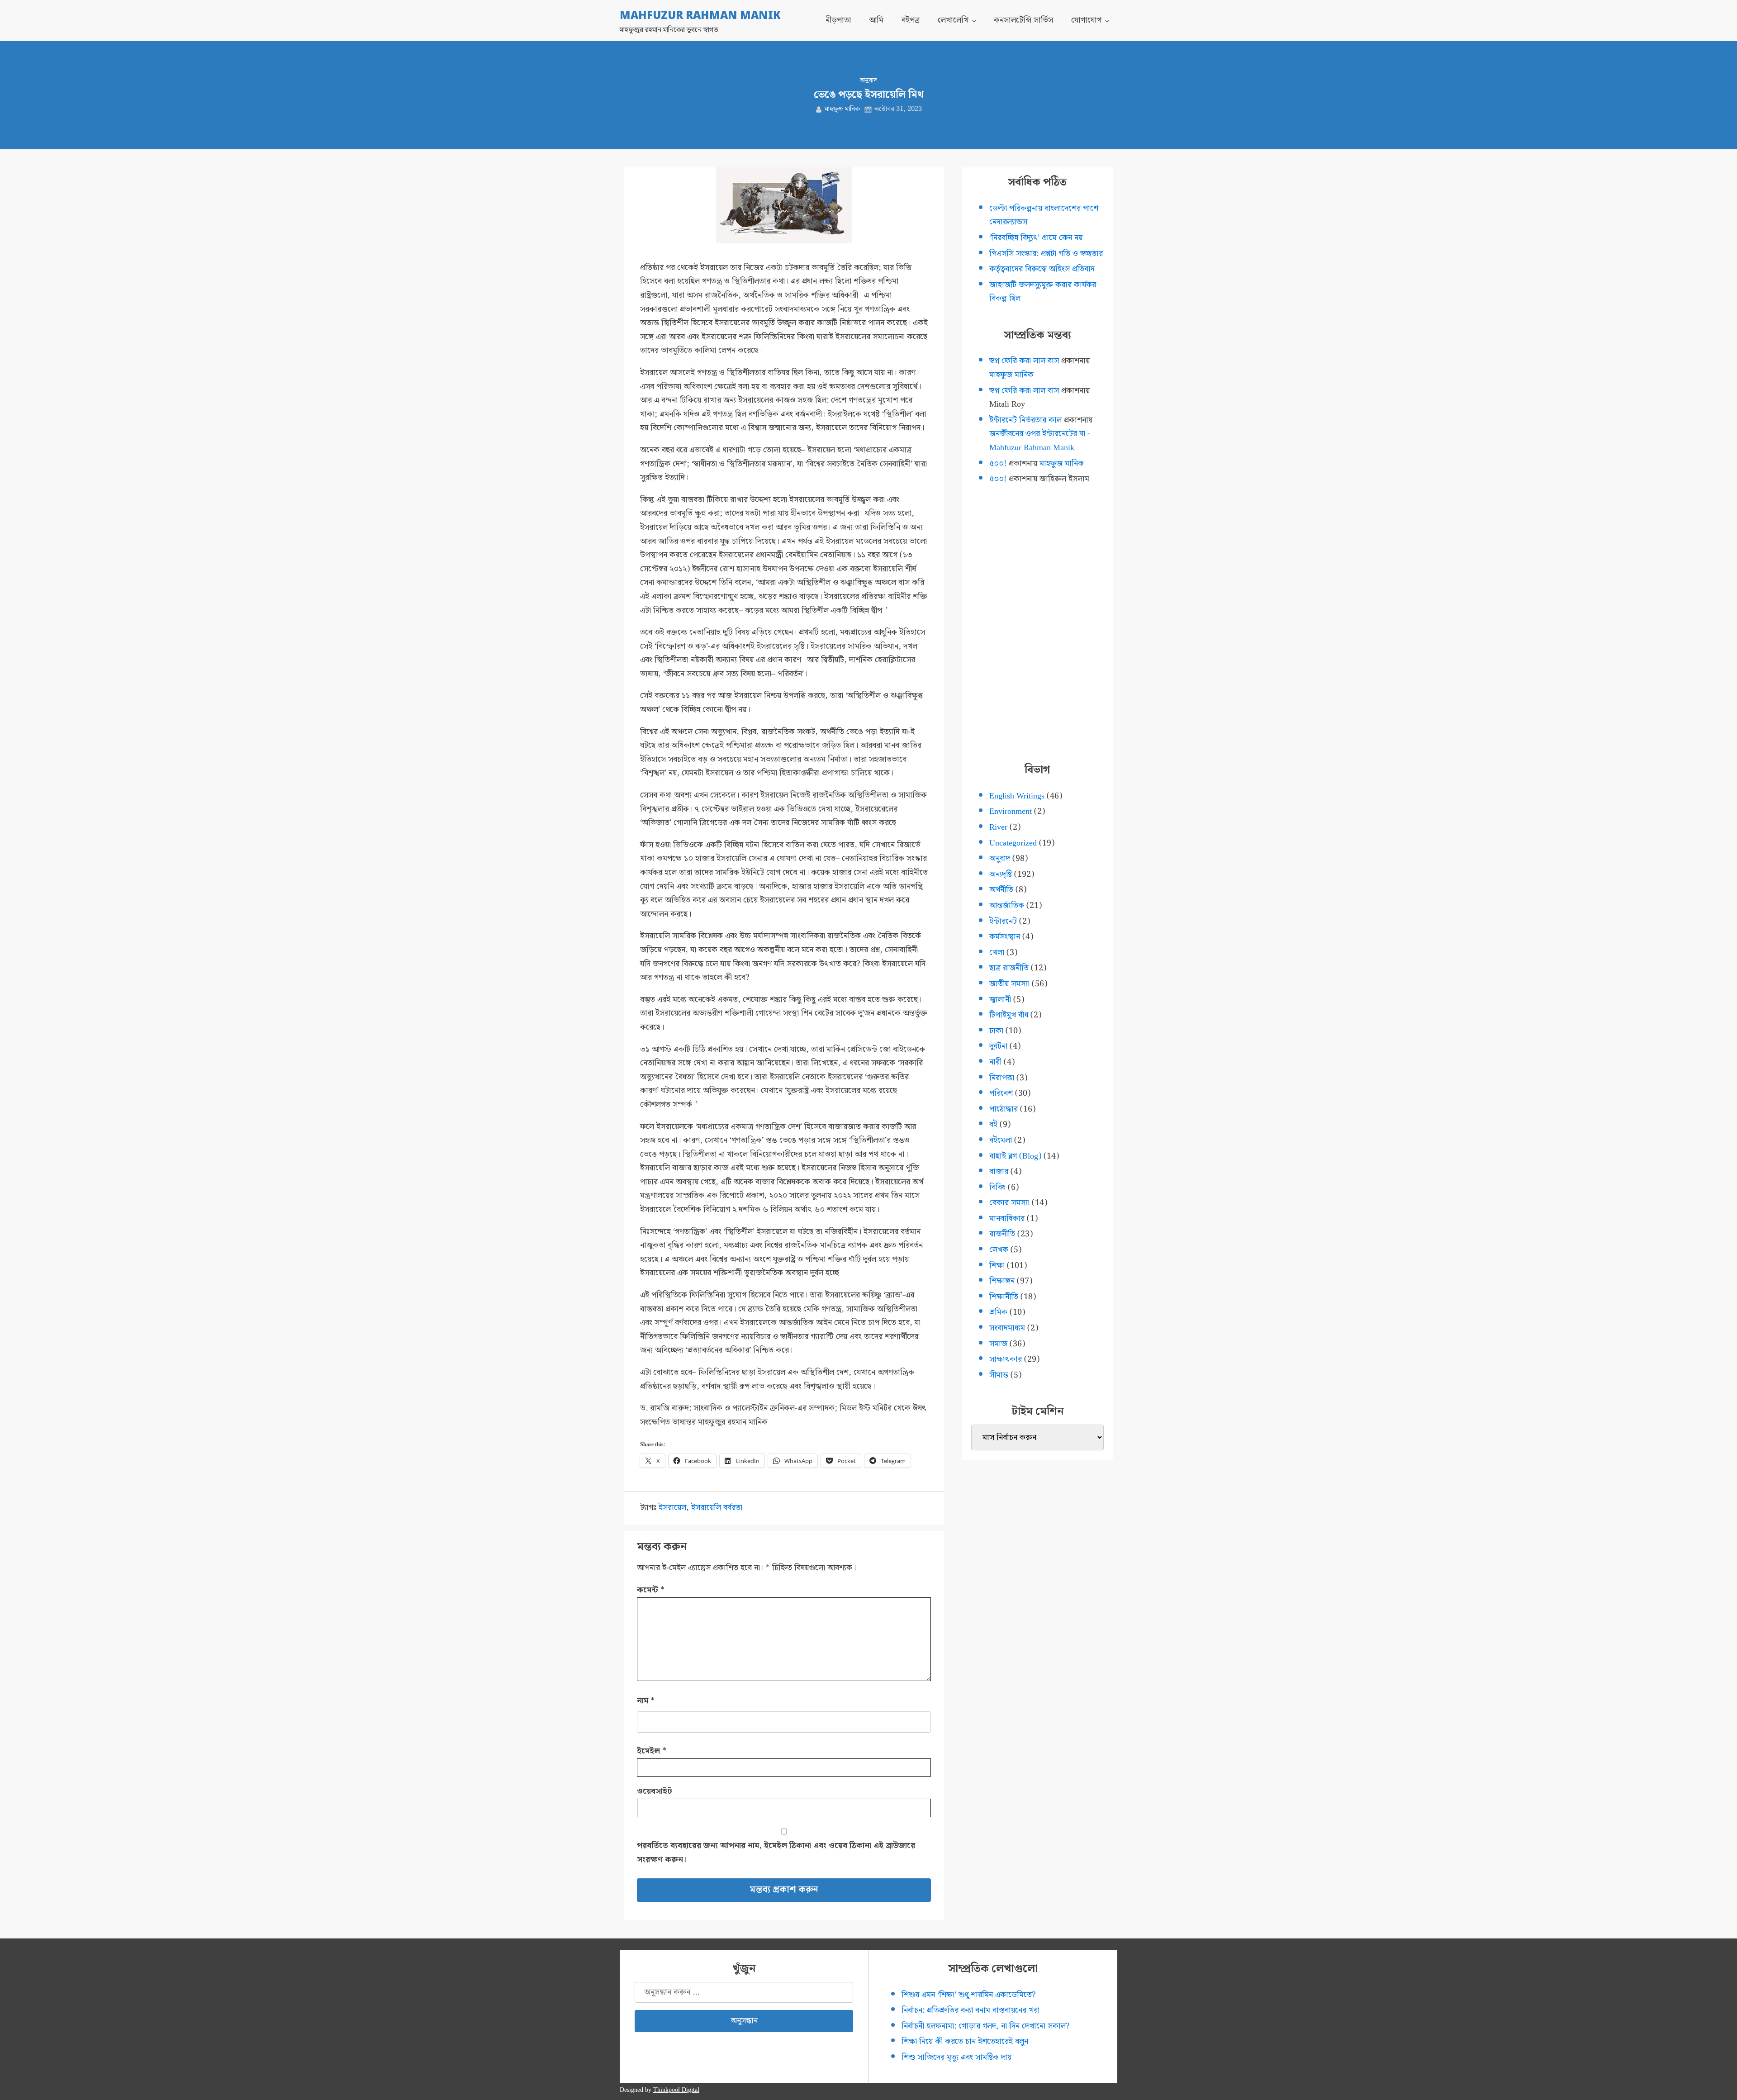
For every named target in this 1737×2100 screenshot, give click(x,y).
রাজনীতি (1002, 1234)
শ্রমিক (998, 1312)
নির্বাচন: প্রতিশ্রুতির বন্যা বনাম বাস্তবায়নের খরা (971, 2010)
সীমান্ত (999, 1375)
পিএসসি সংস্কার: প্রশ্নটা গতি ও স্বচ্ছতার (1046, 254)
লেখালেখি (953, 20)
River (998, 827)
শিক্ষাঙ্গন (1002, 1281)
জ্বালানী (1000, 1000)
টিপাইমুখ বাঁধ (1009, 1015)
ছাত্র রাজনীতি (1009, 968)
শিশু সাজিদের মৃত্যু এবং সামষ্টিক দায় (956, 2057)
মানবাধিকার (1007, 1219)
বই (993, 1124)
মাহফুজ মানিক (842, 109)
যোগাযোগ (1086, 20)
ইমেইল (652, 1751)
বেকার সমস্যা (1009, 1203)
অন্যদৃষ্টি (1001, 874)
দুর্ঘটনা (998, 1046)
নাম (646, 1701)
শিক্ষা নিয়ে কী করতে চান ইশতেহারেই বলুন (965, 2041)
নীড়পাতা (838, 20)
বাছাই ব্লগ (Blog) (1015, 1156)
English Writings (1017, 796)
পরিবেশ (1001, 1093)
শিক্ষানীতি (1004, 1297)
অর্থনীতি (1001, 890)
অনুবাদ (868, 81)
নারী (995, 1062)
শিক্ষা (997, 1266)
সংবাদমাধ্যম (1007, 1328)
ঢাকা (996, 1031)
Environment (1011, 811)
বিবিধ (997, 1187)
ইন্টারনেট (1003, 921)
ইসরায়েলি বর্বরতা (717, 1508)
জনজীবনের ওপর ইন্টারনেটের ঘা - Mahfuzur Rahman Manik (1040, 441)
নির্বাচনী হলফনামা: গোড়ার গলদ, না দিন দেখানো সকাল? (986, 2026)
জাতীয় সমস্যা (1009, 984)
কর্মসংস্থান (1005, 937)
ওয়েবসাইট (655, 1791)
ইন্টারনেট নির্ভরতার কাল (1025, 420)
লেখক (999, 1250)
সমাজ (998, 1344)
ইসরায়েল (672, 1508)
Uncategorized (1013, 843)
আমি (876, 20)
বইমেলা (1001, 1140)
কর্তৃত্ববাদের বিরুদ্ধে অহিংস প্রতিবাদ (1042, 269)
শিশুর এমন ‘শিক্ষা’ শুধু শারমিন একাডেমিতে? (969, 1995)
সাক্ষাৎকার (1006, 1359)
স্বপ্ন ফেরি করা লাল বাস (1024, 361)
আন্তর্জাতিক (1007, 905)
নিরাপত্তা (1002, 1078)
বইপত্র (911, 20)
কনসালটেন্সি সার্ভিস (1023, 20)
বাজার (999, 1171)
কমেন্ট (651, 1590)
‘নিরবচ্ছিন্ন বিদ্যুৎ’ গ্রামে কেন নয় (1036, 238)
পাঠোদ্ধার (1004, 1109)
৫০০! (998, 463)
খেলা (997, 953)
